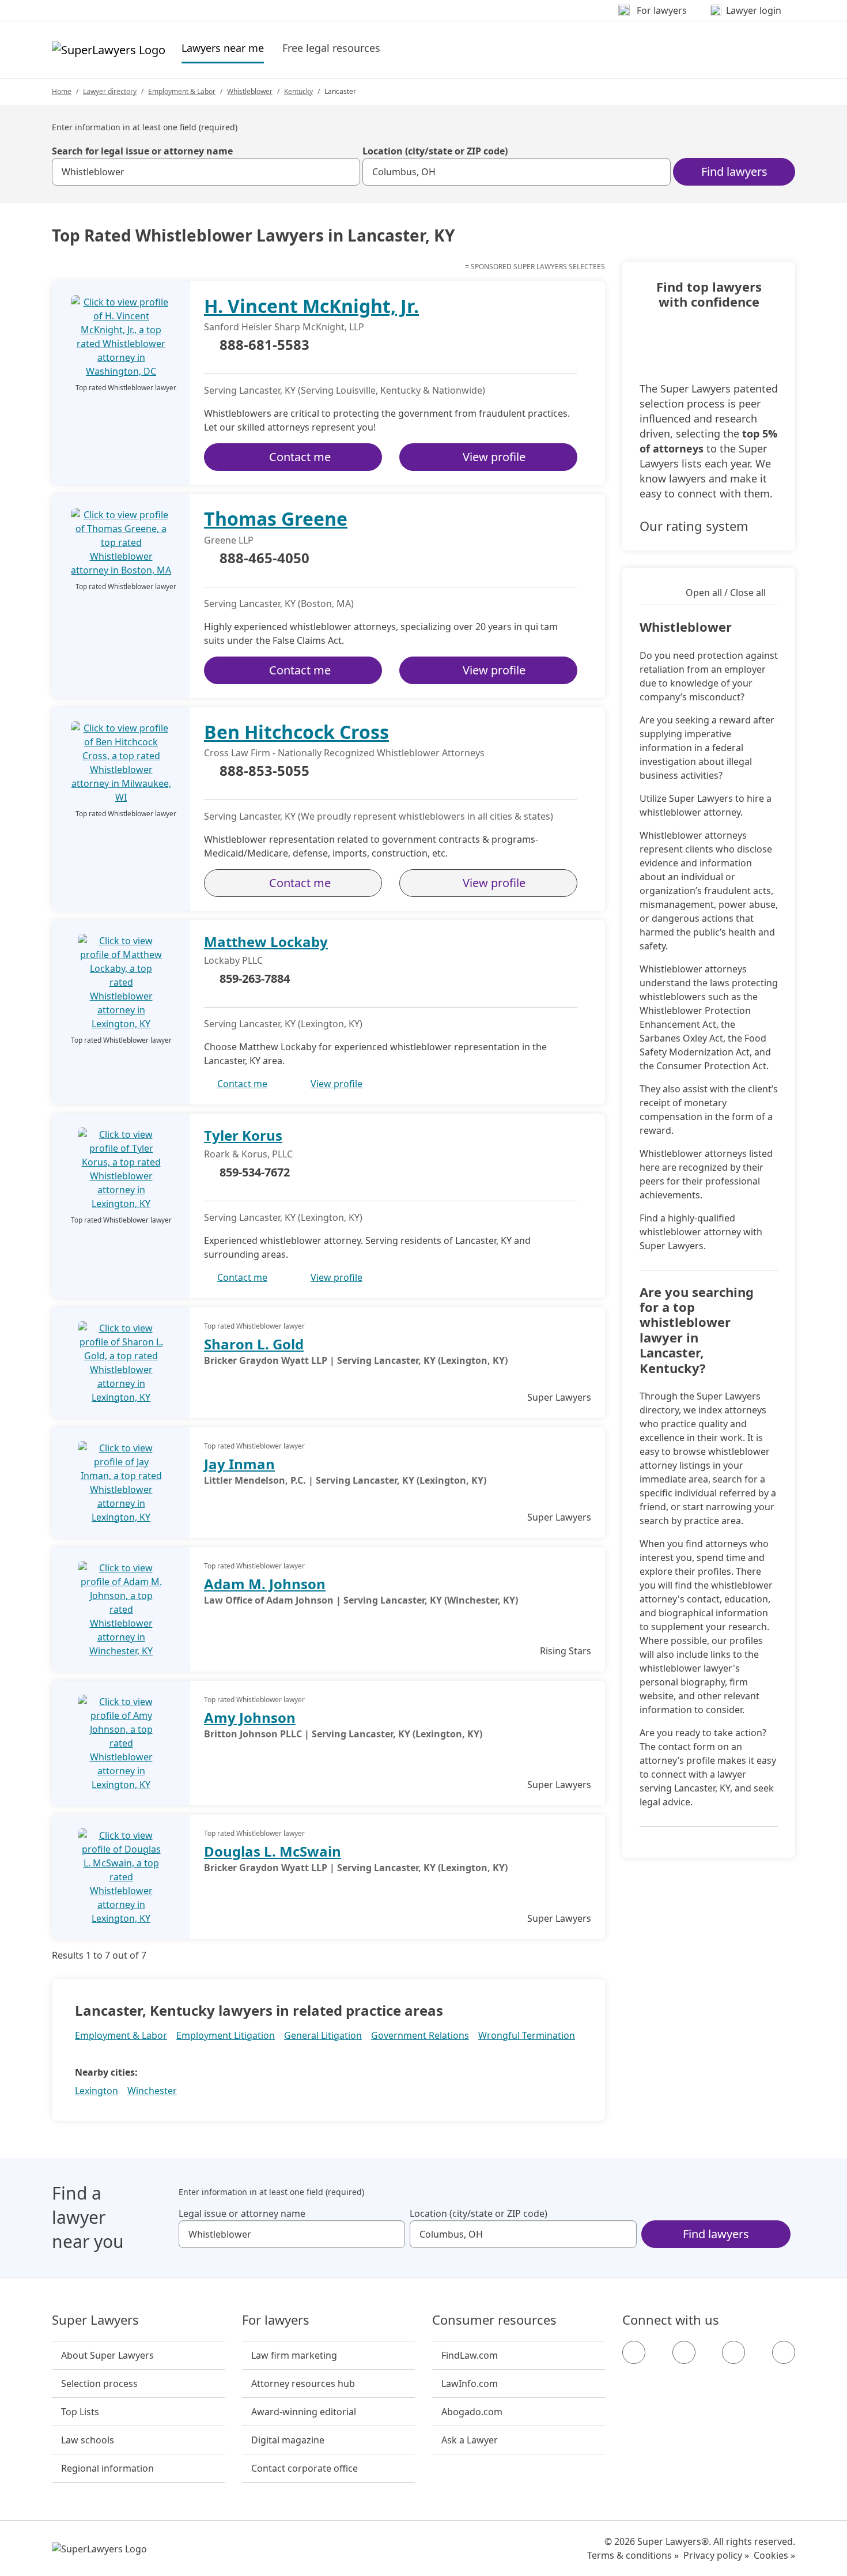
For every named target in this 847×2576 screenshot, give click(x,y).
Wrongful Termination (527, 2035)
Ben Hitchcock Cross (296, 732)
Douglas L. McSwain (273, 1851)
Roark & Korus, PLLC (248, 1154)
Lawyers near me (223, 48)
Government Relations (420, 2035)
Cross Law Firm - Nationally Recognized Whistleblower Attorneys (344, 753)
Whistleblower (250, 91)
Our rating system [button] (694, 526)
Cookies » (774, 2555)
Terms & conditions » (633, 2555)
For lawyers (276, 2320)
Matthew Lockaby (266, 942)
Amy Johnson (250, 1717)
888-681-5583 (264, 345)
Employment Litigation (226, 2035)
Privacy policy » (716, 2555)
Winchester (152, 2091)
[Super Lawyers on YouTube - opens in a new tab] (733, 2352)
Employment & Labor (182, 91)
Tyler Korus (243, 1135)
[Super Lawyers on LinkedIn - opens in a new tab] (784, 2352)
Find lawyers (734, 171)
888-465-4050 (264, 559)
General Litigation (323, 2035)
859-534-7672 (255, 1172)
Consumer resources (494, 2320)
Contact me (300, 457)
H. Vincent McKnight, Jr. (311, 306)
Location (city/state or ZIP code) (435, 151)
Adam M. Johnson (265, 1584)
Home (62, 91)
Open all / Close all (726, 593)
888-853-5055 (264, 771)
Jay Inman (239, 1464)
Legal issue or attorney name (242, 2213)
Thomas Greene (276, 518)
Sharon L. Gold (254, 1344)
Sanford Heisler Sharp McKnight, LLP (284, 327)
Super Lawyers (95, 2320)
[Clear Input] (346, 172)
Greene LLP (229, 540)
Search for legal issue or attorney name (142, 151)
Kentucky (298, 91)
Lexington (97, 2091)
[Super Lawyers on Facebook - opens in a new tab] (634, 2352)
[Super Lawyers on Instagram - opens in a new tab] (684, 2352)
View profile (494, 457)
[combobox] (206, 172)
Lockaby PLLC (233, 960)
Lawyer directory (110, 91)
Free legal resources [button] (331, 48)
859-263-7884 (255, 978)
